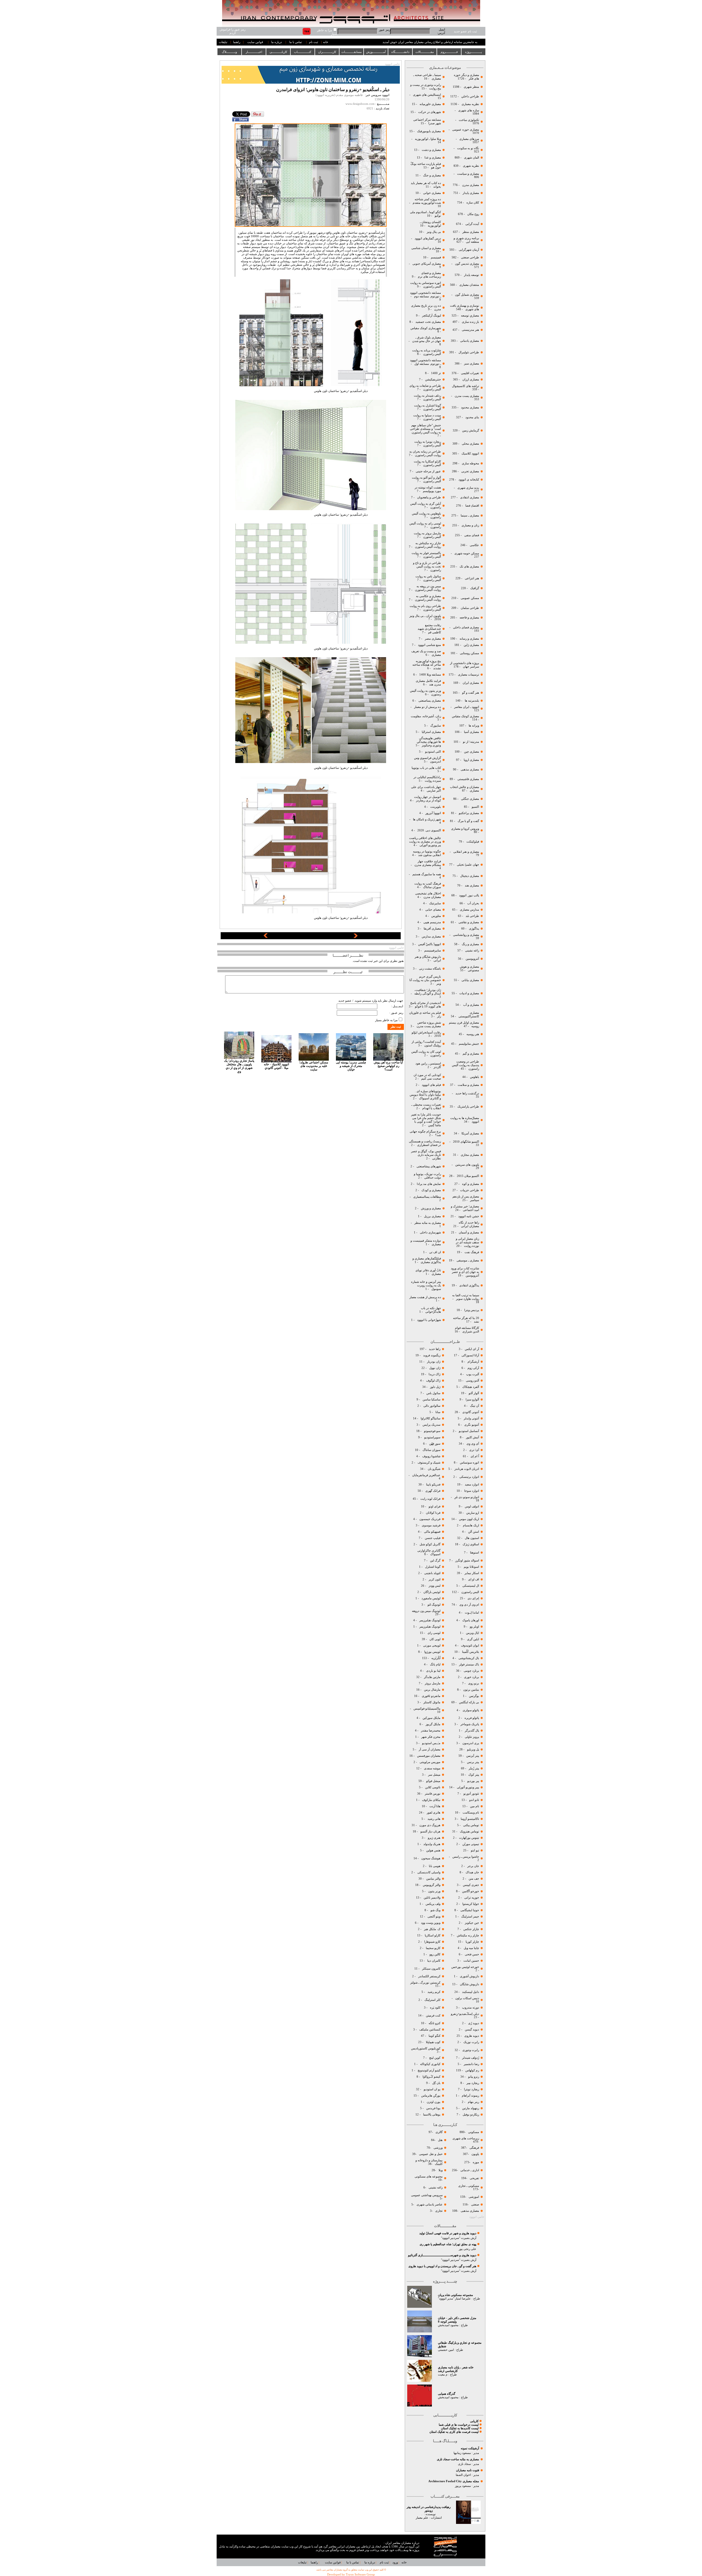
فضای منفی (471, 535)
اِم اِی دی (473, 1598)
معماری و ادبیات (469, 993)
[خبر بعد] (356, 937)
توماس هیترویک (469, 1831)
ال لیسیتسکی (471, 1586)
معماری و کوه (470, 1184)
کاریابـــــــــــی (278, 52)
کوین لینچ (435, 2058)
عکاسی (474, 545)
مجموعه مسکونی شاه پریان (455, 2295)
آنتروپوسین (472, 959)
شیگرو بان (434, 1469)
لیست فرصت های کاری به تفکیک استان (454, 2432)
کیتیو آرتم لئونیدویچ (429, 2070)
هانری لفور (434, 1813)
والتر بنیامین (433, 1879)
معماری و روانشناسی (466, 935)
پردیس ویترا (472, 1310)
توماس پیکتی (471, 1825)
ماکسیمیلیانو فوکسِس (427, 1709)
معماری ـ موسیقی (468, 1260)
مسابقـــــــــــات (352, 52)
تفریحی (474, 2178)
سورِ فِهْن (435, 1444)
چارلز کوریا (472, 1942)
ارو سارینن (473, 1513)
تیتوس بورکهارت (469, 1838)
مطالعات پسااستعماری (427, 1197)
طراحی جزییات (469, 1190)
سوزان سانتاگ (431, 1450)
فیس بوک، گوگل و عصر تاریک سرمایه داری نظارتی (426, 1155)
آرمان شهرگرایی (469, 250)
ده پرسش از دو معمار (427, 707)
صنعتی (475, 2204)
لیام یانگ (435, 1664)
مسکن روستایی (469, 653)
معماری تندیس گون (467, 264)
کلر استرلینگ (432, 2000)
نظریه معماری (470, 104)
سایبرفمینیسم (433, 951)
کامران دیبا (434, 1961)
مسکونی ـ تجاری (469, 2186)
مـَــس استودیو (431, 1743)
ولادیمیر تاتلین (432, 1898)
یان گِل (436, 2083)
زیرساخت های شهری (466, 2138)
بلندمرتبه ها (472, 701)
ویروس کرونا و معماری (465, 829)
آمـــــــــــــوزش (376, 52)
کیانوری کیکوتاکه (430, 2064)
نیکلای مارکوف (431, 1800)
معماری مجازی (470, 1155)
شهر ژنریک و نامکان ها (427, 819)
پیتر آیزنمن (473, 1756)
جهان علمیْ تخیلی (468, 865)
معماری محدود (470, 407)
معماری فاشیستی (468, 779)
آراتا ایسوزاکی (470, 1355)
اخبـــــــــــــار (254, 52)
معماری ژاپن (471, 645)
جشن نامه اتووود (468, 1216)
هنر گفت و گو (470, 693)
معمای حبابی (433, 910)
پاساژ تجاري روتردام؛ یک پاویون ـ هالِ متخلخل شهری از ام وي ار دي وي (239, 1066)
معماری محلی (470, 444)
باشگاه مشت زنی (430, 969)
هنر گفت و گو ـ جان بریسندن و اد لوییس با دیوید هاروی (442, 2266)
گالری (439, 2132)
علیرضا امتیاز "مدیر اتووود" (454, 2299)
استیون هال (472, 1538)
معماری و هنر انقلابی (466, 852)
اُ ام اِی (475, 1456)
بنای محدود (472, 417)
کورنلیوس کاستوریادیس (426, 2048)
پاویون (475, 2154)
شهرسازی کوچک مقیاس (426, 328)
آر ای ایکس (472, 1349)
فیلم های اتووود (431, 1085)
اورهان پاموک (471, 1620)
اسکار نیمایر (472, 1573)
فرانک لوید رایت (430, 1499)
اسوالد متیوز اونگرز (467, 1560)
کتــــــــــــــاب (303, 52)
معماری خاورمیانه (430, 104)
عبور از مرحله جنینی (428, 471)
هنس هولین (433, 1850)
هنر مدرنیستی (470, 330)
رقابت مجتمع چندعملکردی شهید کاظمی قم (429, 629)
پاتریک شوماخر (470, 1724)
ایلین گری (473, 1639)
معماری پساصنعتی (429, 701)
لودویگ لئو (434, 1605)
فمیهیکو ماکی (432, 1532)
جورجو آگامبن (470, 1891)
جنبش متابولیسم (469, 1044)
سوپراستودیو (432, 1437)
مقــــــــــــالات (425, 52)
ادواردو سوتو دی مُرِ (467, 1497)
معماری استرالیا (431, 732)
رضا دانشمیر (471, 2064)
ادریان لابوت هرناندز (467, 1469)
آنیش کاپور (472, 1437)
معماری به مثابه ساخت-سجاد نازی (458, 2459)
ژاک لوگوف (433, 1381)
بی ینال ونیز (434, 232)
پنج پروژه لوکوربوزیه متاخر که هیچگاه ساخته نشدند (427, 665)
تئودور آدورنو (471, 1794)
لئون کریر (434, 1579)
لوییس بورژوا (432, 1652)
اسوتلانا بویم (471, 1567)
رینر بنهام (473, 2102)
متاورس (436, 916)
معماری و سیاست (468, 174)
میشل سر (434, 1775)
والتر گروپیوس (432, 1885)
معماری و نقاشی (468, 922)
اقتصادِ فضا (472, 506)
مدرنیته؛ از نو (471, 742)
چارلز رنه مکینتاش (468, 1935)
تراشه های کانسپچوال (465, 386)
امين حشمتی (446, 2350)
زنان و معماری (470, 525)
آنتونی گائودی (470, 1412)
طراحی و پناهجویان (429, 497)
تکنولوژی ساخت (469, 120)
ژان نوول (435, 1368)
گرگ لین (435, 1560)
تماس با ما (296, 42)
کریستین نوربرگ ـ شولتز (425, 1983)
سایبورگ (436, 726)
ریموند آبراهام (470, 2096)
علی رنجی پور (468, 2249)
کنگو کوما (434, 2036)
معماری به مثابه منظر (427, 1223)
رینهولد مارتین (470, 2108)
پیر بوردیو (473, 1781)
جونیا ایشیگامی (469, 1910)
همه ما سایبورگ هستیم (426, 874)
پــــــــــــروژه (473, 52)
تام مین (475, 1806)
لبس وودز (434, 1586)
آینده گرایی (472, 224)
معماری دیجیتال (470, 876)
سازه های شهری (469, 110)
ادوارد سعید (472, 1485)
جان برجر (473, 1866)
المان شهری (472, 158)
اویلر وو (474, 1627)
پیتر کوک (474, 1775)
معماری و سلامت (468, 1085)
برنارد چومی (471, 1671)
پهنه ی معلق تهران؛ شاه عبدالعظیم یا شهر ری (448, 2244)
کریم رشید (434, 1992)
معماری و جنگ (432, 175)
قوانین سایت (255, 42)
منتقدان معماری (469, 285)
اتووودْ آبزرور (433, 813)
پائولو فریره (471, 1718)
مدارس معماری (469, 910)
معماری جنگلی (470, 799)
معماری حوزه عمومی (466, 130)
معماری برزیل (432, 1216)
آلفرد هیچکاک (470, 1387)
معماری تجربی (470, 471)
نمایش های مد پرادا (428, 1184)
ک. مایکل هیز (432, 1929)
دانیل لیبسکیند (470, 1992)
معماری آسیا (471, 732)
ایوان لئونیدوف (470, 1646)
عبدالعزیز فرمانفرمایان (426, 1475)
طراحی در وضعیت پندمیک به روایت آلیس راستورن (465, 1065)
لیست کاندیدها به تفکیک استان (460, 2428)
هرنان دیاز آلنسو (430, 1831)
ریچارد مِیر (473, 2083)
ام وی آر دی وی (469, 1605)
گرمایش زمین (471, 430)
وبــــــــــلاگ (229, 52)
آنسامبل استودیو (469, 1431)
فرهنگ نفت (471, 1252)
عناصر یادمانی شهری (429, 2204)
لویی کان (435, 1639)
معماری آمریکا (470, 1133)
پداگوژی (474, 929)
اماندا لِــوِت (472, 1613)
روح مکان (473, 214)
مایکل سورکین (431, 1718)
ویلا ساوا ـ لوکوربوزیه (428, 139)
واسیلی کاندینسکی (428, 1872)
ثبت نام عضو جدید (465, 31)
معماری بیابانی (470, 980)
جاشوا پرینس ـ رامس (466, 1857)
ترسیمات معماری (468, 675)
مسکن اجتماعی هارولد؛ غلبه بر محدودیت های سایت (314, 1066)
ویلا (441, 2170)
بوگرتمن (474, 1696)
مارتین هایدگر (432, 1677)
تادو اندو (474, 1800)
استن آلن (474, 1532)
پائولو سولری (470, 1710)
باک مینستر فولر (469, 1664)
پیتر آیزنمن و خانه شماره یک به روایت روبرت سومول (426, 1285)
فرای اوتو (434, 1506)
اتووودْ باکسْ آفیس (430, 944)
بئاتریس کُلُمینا (470, 1652)
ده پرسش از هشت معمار (425, 1297)
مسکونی (474, 2132)
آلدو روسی (472, 1381)
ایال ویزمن (472, 1633)
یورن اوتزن (433, 2102)
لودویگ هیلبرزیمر (429, 1620)
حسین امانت (471, 1961)
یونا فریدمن (433, 2108)
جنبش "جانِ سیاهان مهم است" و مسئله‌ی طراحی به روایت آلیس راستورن (425, 429)
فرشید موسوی (431, 1525)
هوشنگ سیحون (430, 1858)
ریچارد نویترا (472, 2089)
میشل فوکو (433, 1781)
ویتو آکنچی (434, 1917)
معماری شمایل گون (467, 295)
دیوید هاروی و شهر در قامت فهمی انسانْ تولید (448, 2233)
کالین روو (435, 1954)
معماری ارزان (471, 379)
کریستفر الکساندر (429, 1976)
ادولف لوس (472, 1506)
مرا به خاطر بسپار (386, 1020)
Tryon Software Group (360, 2574)
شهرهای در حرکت (430, 112)
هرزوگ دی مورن (430, 1825)
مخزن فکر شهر (431, 1737)
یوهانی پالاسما (431, 2115)
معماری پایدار (471, 193)
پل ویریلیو (473, 1749)
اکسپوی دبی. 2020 (429, 830)
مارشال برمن (432, 1690)
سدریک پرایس (431, 1425)
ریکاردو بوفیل (471, 2115)
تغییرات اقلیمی (470, 373)
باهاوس (475, 1077)
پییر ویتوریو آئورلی (468, 1787)
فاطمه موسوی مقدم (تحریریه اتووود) (339, 95)
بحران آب (473, 903)
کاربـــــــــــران (327, 52)
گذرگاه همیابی (447, 2394)
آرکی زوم (473, 1368)
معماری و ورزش (431, 1208)
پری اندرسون (470, 1743)
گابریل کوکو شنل (430, 1544)
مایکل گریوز (433, 1724)
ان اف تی (435, 1252)
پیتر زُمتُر (473, 1768)
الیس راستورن (470, 1592)
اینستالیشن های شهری (427, 95)
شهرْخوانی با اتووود (429, 1320)
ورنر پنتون (434, 1891)
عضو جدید (345, 1001)
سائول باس (433, 1393)
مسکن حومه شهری (467, 553)
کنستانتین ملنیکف (429, 2030)
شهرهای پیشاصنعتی (428, 1166)
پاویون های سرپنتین (467, 1165)
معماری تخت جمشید (428, 322)
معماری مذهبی (470, 769)
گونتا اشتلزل (433, 1567)
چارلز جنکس (471, 1929)
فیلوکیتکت (473, 842)
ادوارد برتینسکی (469, 1477)
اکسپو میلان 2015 (468, 1176)
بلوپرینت (436, 807)
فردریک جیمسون (429, 1519)
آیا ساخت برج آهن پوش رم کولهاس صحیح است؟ (388, 1066)
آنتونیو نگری (472, 1425)
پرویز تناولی (472, 1737)
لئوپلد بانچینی (432, 1573)
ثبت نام (314, 42)
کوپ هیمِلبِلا (433, 2042)
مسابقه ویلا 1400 (430, 675)
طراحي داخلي (470, 96)
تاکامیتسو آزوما (470, 1819)
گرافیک (475, 588)
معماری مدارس (431, 937)
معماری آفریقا (432, 929)
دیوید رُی (474, 2023)
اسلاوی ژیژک (471, 1544)
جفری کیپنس (471, 1885)
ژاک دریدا (434, 1374)
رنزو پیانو (474, 2077)
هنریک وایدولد (431, 1844)
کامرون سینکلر (431, 1969)
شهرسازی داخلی (430, 1232)
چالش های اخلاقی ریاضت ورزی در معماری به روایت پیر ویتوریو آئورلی (425, 842)
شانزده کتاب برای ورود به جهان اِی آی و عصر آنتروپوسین (465, 1272)
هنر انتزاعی (472, 578)
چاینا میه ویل (471, 1948)
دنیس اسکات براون (467, 1998)
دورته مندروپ (471, 2008)
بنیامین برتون (471, 1690)
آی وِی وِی (473, 1444)
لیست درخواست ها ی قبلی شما (459, 2425)
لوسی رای (434, 1633)
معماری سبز (472, 364)
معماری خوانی (432, 193)
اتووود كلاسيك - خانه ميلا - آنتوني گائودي (276, 1066)
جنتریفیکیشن (433, 379)
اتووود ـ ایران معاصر (466, 707)
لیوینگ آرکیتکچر (431, 316)
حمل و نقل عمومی (431, 2154)
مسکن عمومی (470, 598)
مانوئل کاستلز (432, 1702)
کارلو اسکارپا (433, 1935)
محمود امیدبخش (448, 2325)
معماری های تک (469, 567)
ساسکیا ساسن (431, 1399)
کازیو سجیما (433, 1948)
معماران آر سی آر (429, 1749)
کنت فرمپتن (433, 2016)
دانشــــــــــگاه (400, 52)
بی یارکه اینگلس (469, 1702)
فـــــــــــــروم (449, 52)
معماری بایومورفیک (429, 131)
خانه (326, 42)
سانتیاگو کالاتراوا (431, 1418)
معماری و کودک (431, 1190)
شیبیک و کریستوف (429, 1463)
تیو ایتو (475, 1850)
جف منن (474, 1879)
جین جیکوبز (472, 1923)
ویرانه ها (473, 726)
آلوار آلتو (474, 1393)
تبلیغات (223, 42)
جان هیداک (472, 1872)
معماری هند (472, 885)
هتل (440, 2140)
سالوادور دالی (431, 1406)
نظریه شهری (471, 166)
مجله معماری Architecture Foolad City (454, 2481)
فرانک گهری (433, 1491)
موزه (476, 2162)
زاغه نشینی (472, 951)
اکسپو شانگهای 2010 (466, 1142)
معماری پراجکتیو (469, 813)
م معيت (443, 2375)
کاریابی (474, 2421)
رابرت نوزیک (471, 2042)
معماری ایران (470, 683)
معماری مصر (432, 639)
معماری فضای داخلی (466, 627)
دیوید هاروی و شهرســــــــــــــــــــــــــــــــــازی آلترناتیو (442, 2255)
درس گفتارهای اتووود (428, 238)
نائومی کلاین (433, 1787)
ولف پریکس (433, 1904)
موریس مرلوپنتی (430, 1762)
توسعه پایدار (472, 275)
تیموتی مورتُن (471, 1844)
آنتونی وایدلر (471, 1418)
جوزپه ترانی (471, 1898)
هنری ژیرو (434, 1838)
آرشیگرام (473, 1362)
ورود (395, 2562)
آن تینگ (474, 1406)
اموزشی (474, 2197)
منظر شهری (471, 87)
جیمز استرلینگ (470, 1917)
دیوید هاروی (472, 2036)
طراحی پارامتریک (468, 1107)
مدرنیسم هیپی (432, 922)
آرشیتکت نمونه (470, 2448)
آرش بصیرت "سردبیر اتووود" (459, 2238)
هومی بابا (434, 1866)
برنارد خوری (471, 1677)
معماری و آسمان (469, 1232)
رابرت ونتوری (470, 2050)
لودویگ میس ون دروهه (426, 1611)
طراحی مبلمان (470, 608)
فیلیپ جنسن (433, 1538)
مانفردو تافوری (431, 1696)
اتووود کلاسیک (470, 454)
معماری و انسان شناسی (426, 248)
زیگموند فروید (432, 1355)
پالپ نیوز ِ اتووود (469, 895)
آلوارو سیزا (472, 1399)
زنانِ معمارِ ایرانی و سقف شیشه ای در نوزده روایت (467, 1242)
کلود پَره (435, 2008)
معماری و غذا (432, 158)
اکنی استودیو (433, 752)
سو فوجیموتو (432, 1431)
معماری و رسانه (469, 639)
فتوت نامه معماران (468, 2470)
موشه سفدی (432, 1768)
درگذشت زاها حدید (467, 1093)
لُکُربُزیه (436, 1658)
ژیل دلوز (435, 1387)
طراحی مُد (472, 916)
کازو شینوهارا (432, 1942)
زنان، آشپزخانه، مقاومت (426, 716)
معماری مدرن (470, 185)
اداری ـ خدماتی (469, 2170)
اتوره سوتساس (469, 1463)
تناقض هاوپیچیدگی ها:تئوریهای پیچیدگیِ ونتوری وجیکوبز (429, 742)
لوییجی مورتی (431, 1646)
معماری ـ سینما (470, 516)
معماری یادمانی (470, 341)
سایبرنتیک (435, 903)
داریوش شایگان (469, 1984)
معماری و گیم (470, 1054)
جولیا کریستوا (470, 1904)
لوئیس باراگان (432, 1592)
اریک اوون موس (469, 1519)
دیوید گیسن (472, 2030)
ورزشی (438, 2148)
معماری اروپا (471, 760)
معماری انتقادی (469, 497)
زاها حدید (435, 1349)
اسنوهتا (474, 1553)
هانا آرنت (435, 1806)
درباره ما (277, 42)
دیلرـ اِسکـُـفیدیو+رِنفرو (465, 2014)
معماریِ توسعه (470, 316)
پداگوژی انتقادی (469, 1285)
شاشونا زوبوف (431, 1456)
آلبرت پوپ (472, 1374)
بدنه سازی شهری (468, 488)
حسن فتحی (472, 1954)
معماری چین (471, 752)
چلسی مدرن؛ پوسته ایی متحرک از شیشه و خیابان (351, 1066)
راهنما (237, 42)
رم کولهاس (472, 2070)
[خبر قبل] (266, 937)
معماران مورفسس (429, 1756)
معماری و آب (471, 1005)
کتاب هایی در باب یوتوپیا (426, 768)
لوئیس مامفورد (431, 1598)
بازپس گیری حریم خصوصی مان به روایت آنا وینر (425, 980)
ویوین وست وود (431, 1923)
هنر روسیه (473, 1034)
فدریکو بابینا (433, 1485)
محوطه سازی (470, 463)
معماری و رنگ (470, 944)
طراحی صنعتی (470, 257)
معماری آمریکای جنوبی (426, 264)
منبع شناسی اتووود (429, 645)
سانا (438, 1412)
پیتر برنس (473, 1762)
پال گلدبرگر (472, 1731)
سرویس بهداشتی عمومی (426, 2195)
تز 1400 (436, 373)
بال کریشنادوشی (468, 1658)
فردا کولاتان (433, 1513)
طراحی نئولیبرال (468, 352)
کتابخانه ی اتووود (468, 480)
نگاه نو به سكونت (468, 148)
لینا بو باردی (433, 1671)
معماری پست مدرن (466, 396)
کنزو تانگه (434, 2023)
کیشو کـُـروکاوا (431, 2077)
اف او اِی (474, 1579)
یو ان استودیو (432, 2089)
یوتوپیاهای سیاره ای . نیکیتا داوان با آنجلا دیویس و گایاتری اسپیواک (425, 1095)
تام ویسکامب (471, 1813)
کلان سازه (473, 203)
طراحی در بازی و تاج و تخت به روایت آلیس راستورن (427, 567)
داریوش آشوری (469, 1976)
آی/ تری (474, 1450)
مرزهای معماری (469, 139)
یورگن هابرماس (431, 2096)
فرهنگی (474, 2148)
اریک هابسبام (471, 1525)
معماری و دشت (431, 150)
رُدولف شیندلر (470, 2058)
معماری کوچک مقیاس (465, 716)
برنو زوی (474, 1683)
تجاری (438, 2211)
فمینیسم (435, 257)
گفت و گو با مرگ (468, 821)
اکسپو (475, 807)
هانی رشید (434, 1819)
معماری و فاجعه (469, 618)
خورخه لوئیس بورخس (465, 1967)
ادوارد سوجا (472, 1491)
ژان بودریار (433, 1362)
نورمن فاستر (433, 1794)
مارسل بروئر (433, 1683)
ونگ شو (435, 1910)
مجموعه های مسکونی (428, 2177)
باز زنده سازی (470, 322)
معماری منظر (471, 232)
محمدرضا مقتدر (430, 1731)
